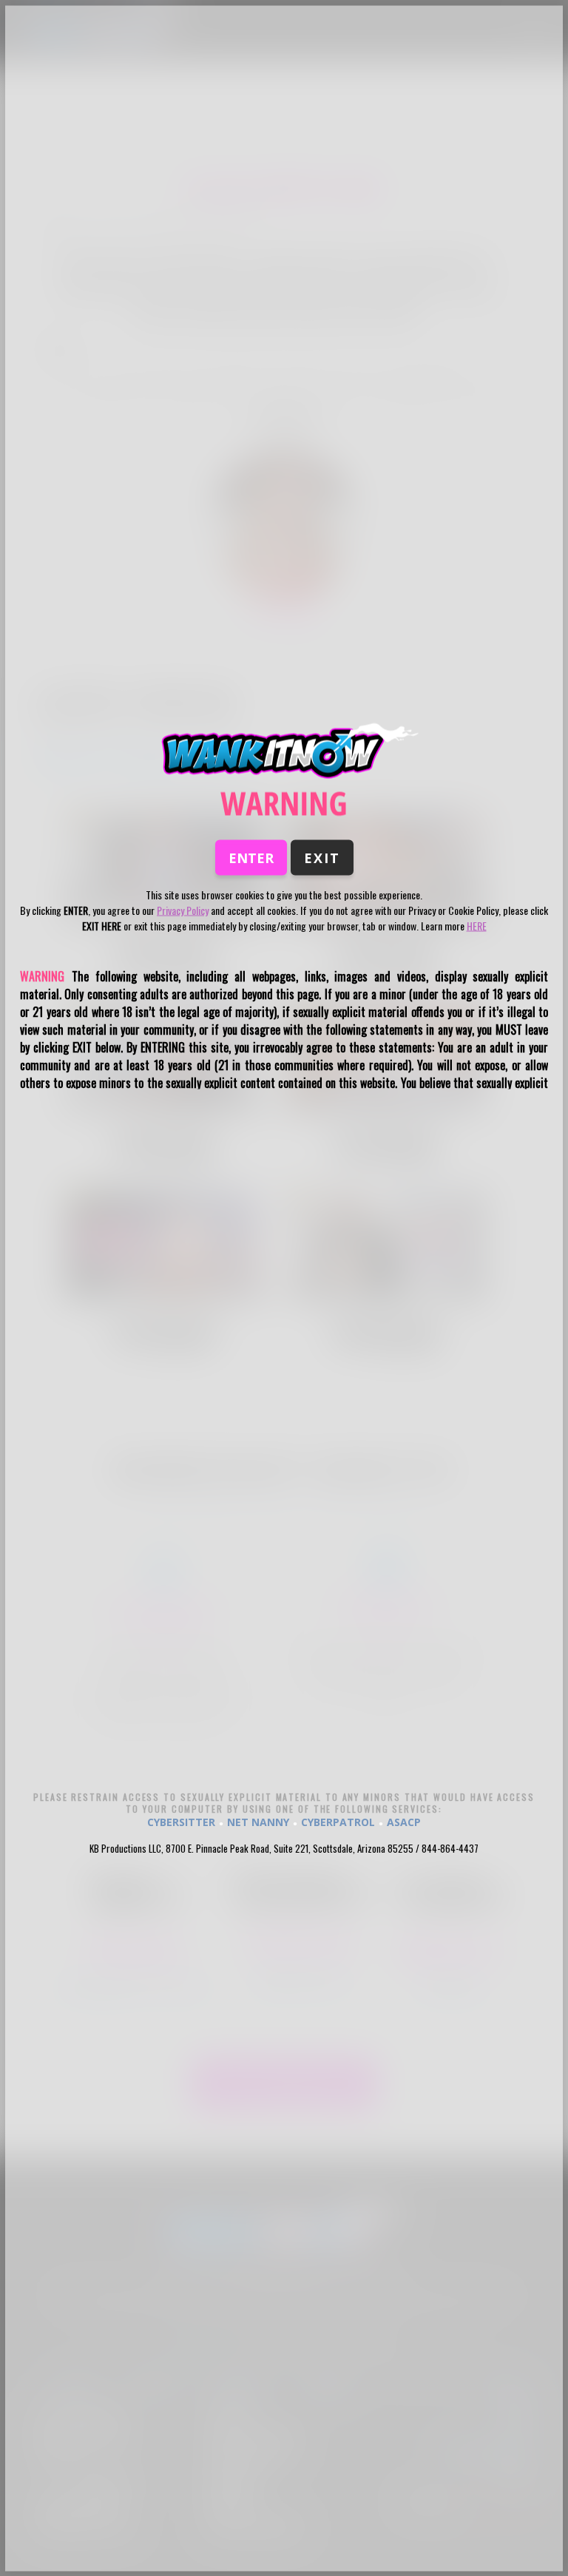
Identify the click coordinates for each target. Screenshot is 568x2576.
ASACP (404, 1821)
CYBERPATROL (338, 1821)
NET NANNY (258, 1821)
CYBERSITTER (181, 1821)
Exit (322, 857)
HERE (477, 925)
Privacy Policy (183, 909)
